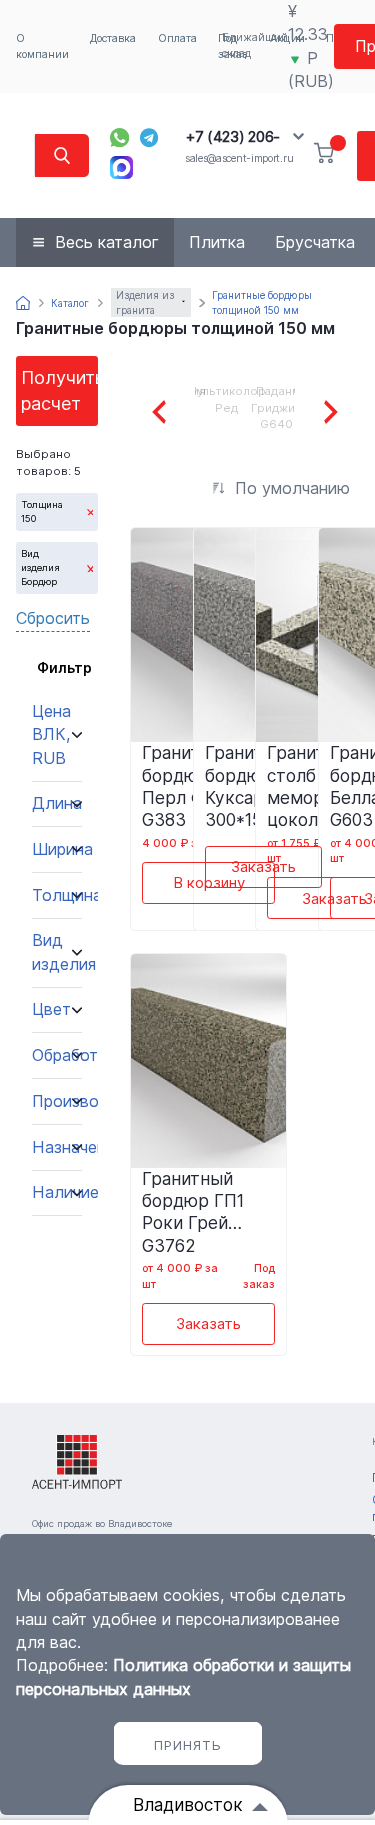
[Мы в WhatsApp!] (119, 137)
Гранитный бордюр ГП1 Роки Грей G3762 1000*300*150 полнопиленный (208, 1211)
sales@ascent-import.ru (239, 158)
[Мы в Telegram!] (149, 137)
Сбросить (53, 618)
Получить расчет (59, 390)
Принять (188, 1745)
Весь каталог (107, 242)
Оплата (177, 38)
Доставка (113, 38)
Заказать (263, 866)
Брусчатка (315, 242)
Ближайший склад (255, 45)
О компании (42, 46)
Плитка (217, 242)
